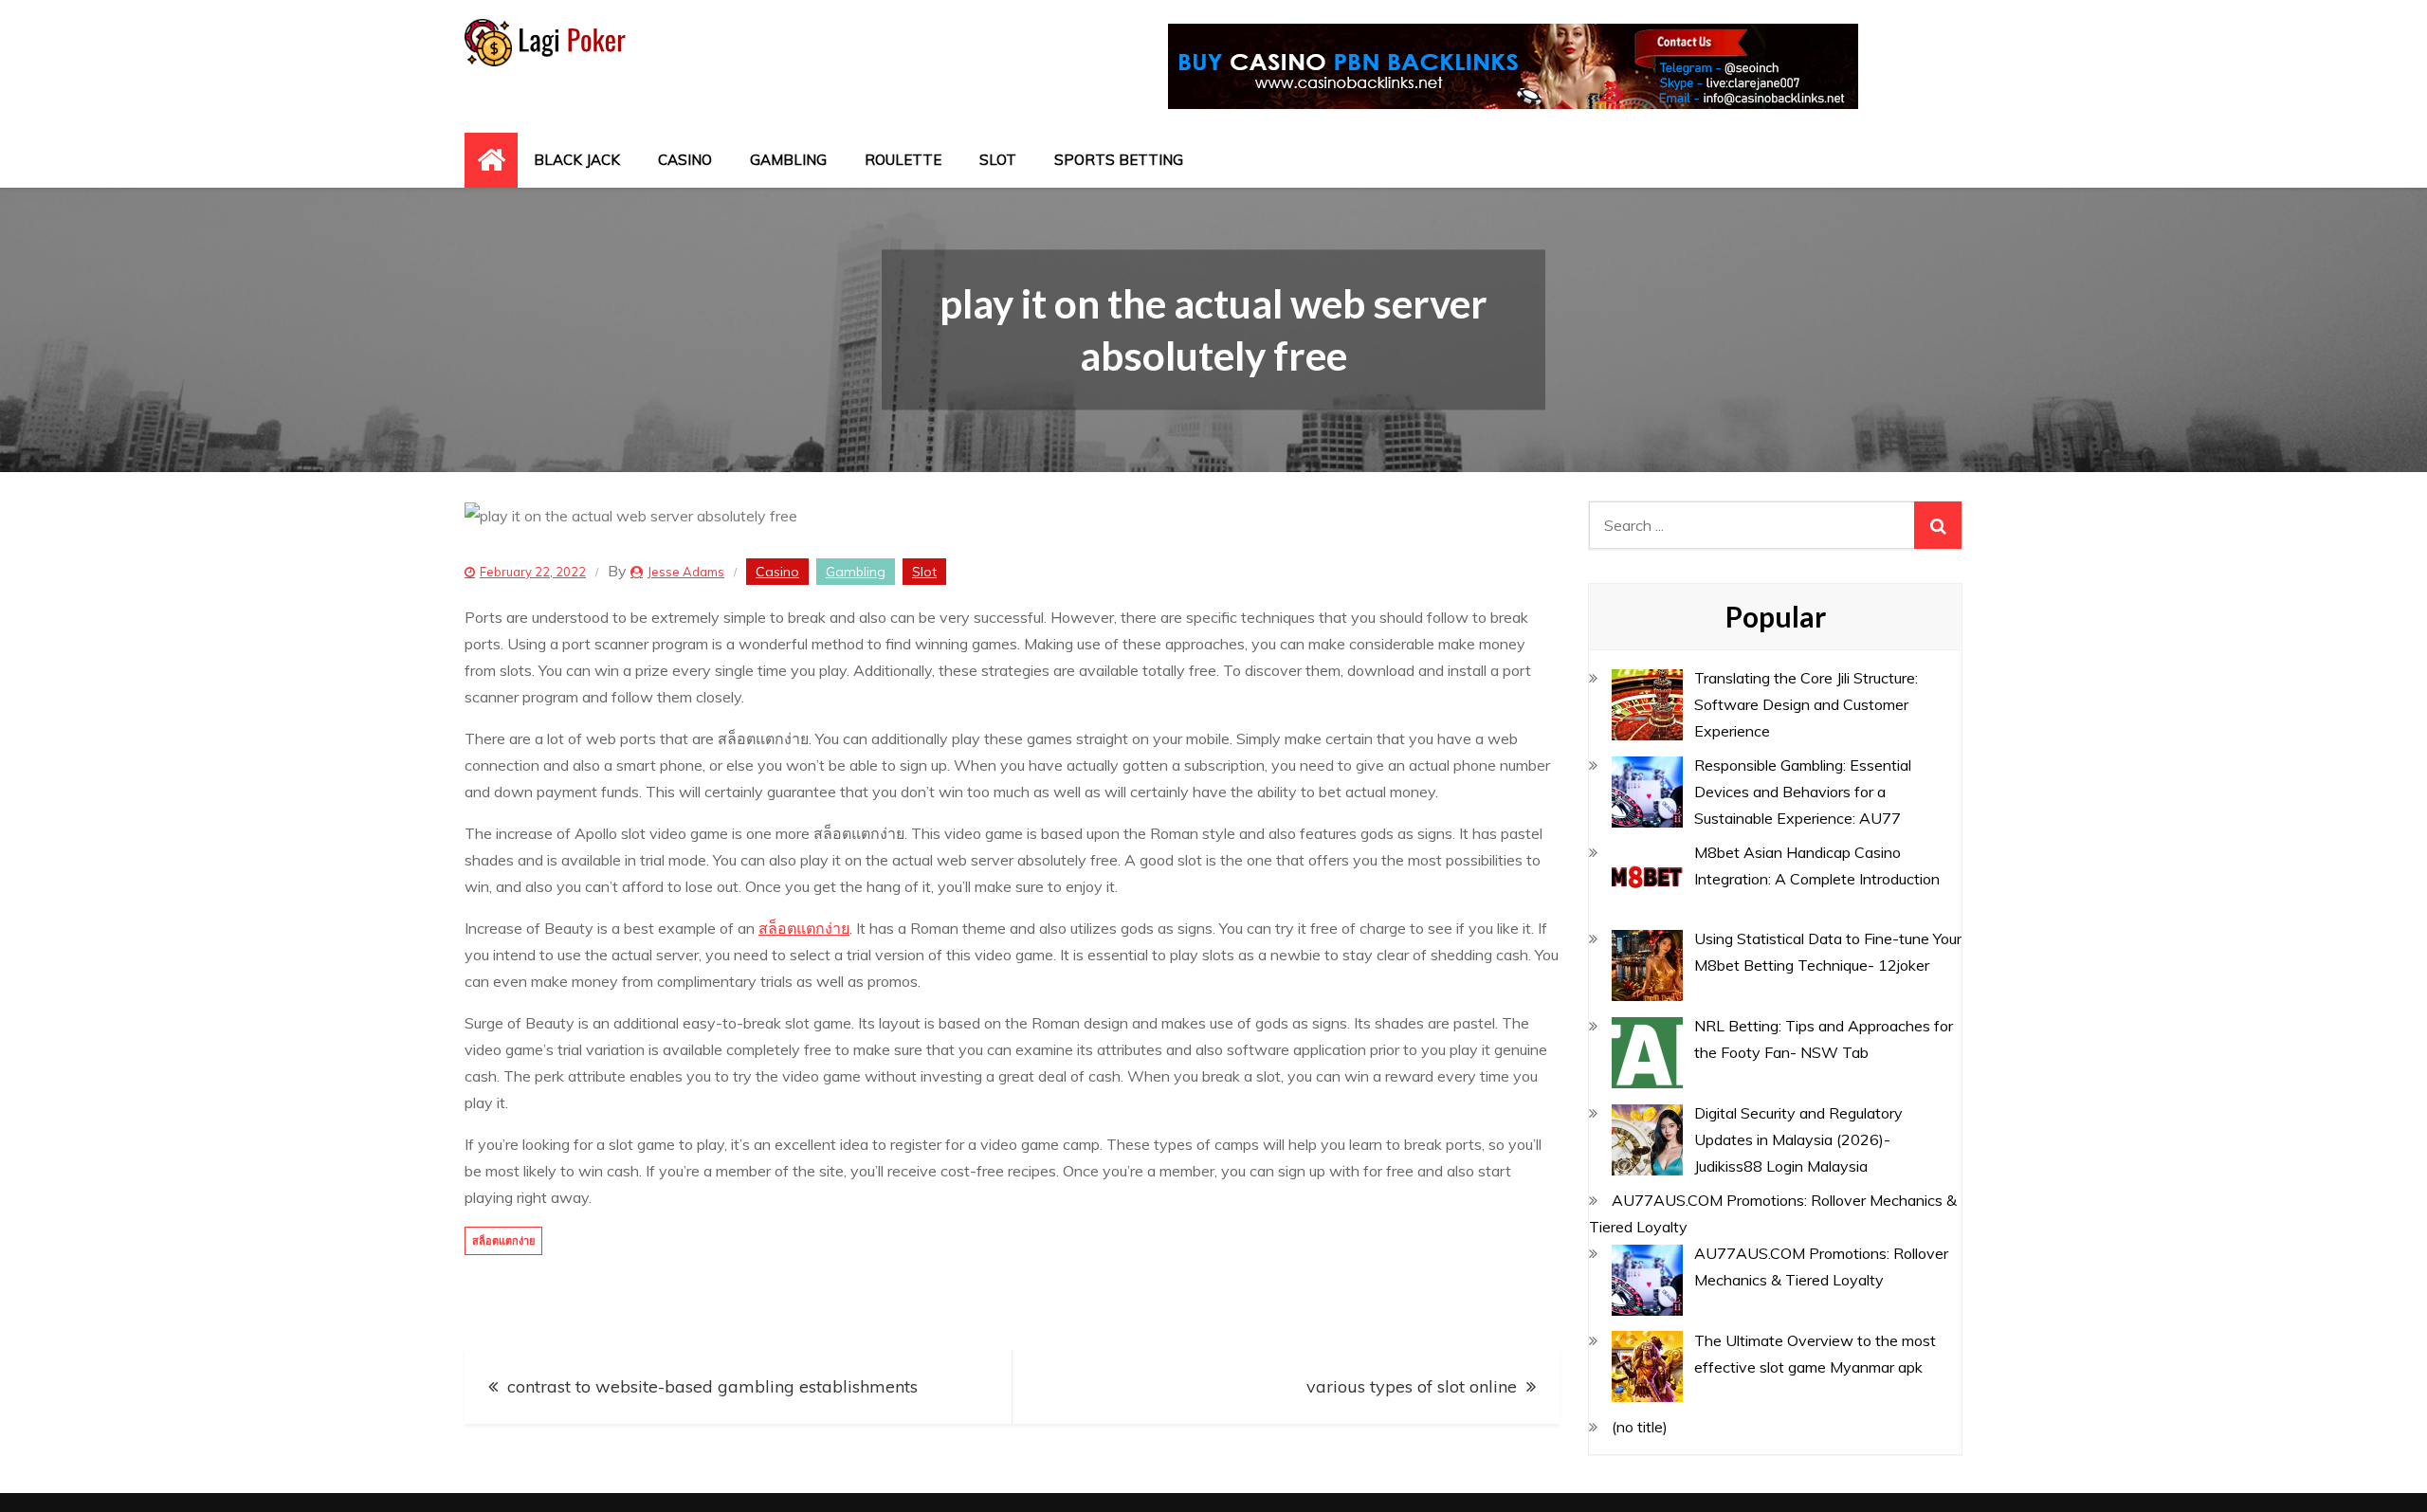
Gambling (788, 160)
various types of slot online (1412, 1386)
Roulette (903, 160)
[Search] (1938, 525)
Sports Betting (1119, 160)
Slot (998, 160)
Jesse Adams (686, 572)
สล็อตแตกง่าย (804, 928)
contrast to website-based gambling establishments (712, 1386)
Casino (685, 160)
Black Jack (577, 160)
